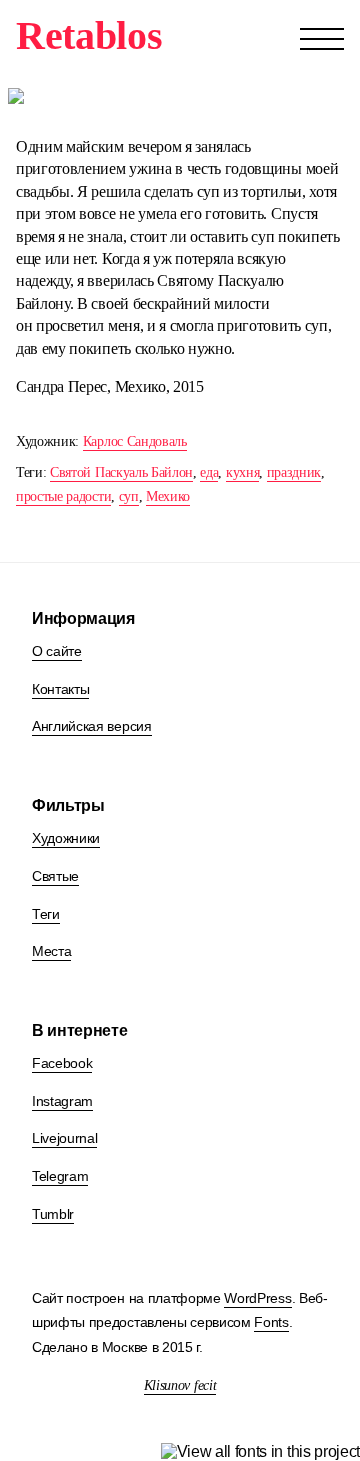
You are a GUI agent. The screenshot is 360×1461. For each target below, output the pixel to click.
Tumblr (53, 1214)
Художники (66, 838)
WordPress (257, 1298)
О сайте (57, 651)
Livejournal (64, 1138)
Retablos (89, 35)
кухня (242, 472)
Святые (55, 876)
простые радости (63, 496)
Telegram (60, 1176)
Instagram (62, 1101)
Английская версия (92, 726)
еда (209, 472)
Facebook (62, 1063)
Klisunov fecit (180, 1385)
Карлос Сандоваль (135, 441)
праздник (294, 472)
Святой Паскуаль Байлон (121, 472)
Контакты (60, 689)
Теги (46, 914)
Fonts (271, 1322)
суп (129, 496)
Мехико (168, 496)
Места (51, 951)
